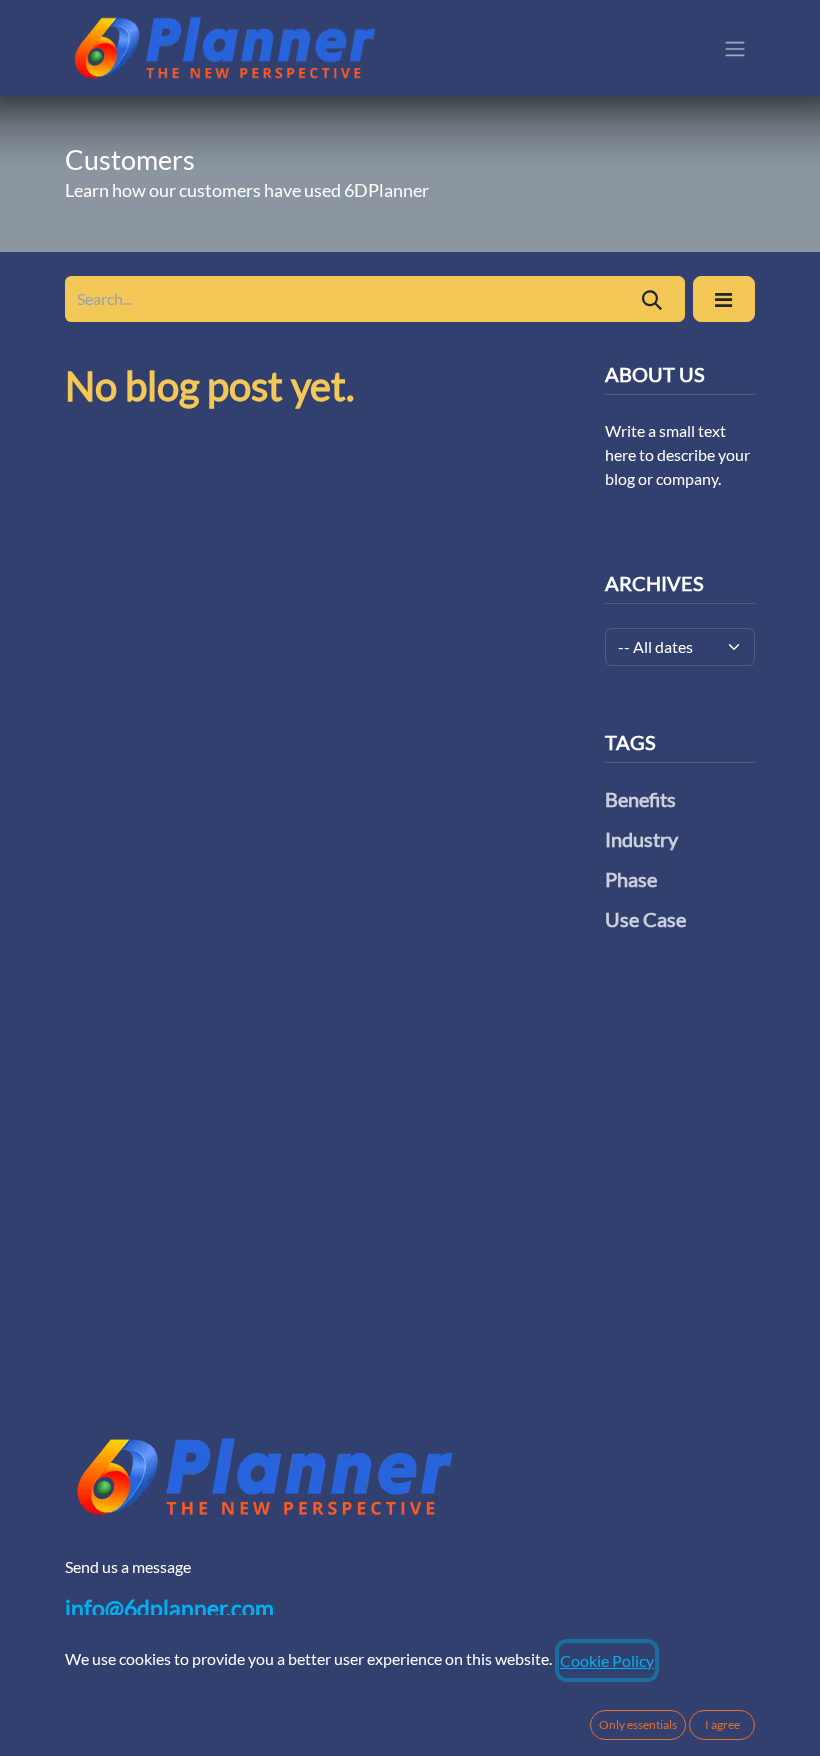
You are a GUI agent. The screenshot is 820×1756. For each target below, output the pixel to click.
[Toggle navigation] (735, 48)
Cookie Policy (607, 1660)
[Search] (652, 299)
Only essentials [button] (638, 1724)
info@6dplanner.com (169, 1608)
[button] (724, 299)
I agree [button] (722, 1724)
